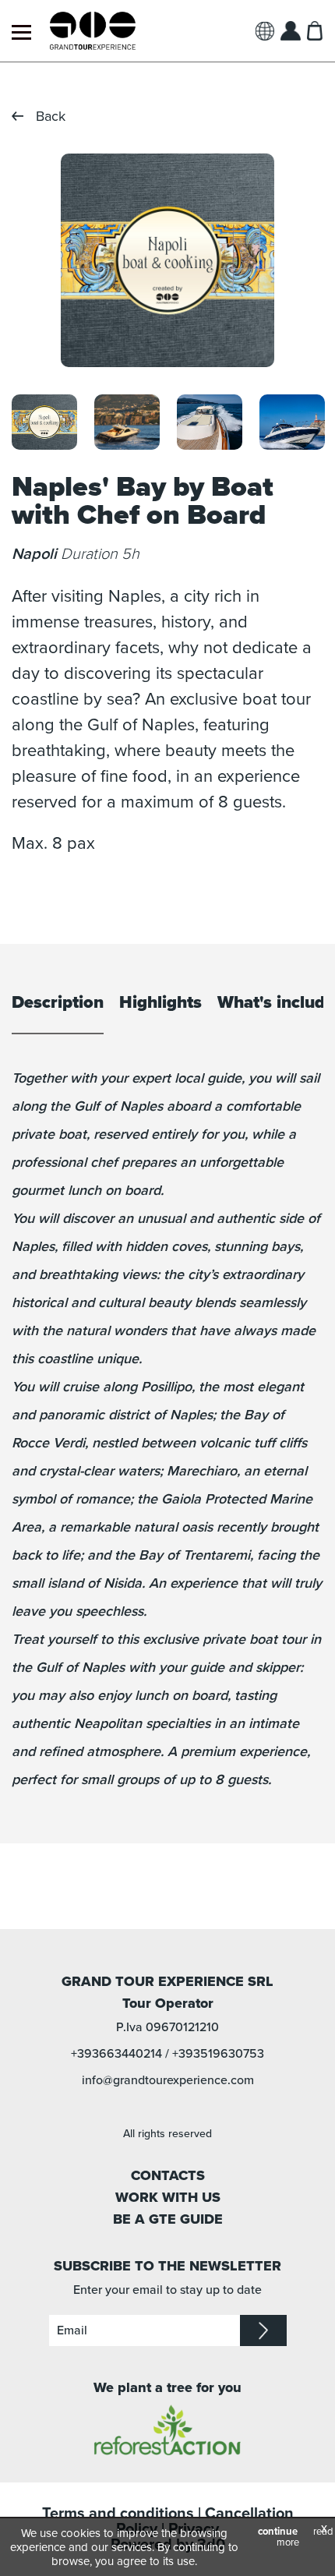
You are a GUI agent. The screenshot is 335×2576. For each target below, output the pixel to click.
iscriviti (263, 2330)
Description (58, 1003)
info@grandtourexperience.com (168, 2080)
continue (278, 2532)
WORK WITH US (168, 2197)
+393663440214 (116, 2054)
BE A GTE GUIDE (168, 2219)
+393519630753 (218, 2054)
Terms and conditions (118, 2514)
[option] (167, 260)
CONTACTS (168, 2175)
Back (51, 116)
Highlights (160, 1003)
